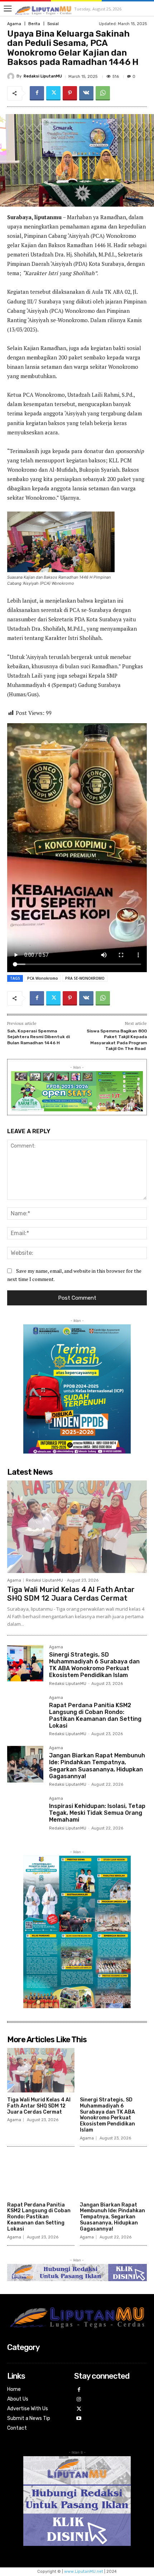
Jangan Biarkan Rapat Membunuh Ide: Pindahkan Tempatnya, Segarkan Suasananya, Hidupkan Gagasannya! (97, 1766)
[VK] (86, 93)
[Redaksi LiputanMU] (12, 76)
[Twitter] (53, 93)
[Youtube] (79, 2419)
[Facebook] (37, 93)
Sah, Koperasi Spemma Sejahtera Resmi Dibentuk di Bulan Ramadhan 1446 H (38, 1037)
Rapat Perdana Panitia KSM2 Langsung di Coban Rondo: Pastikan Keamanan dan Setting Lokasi (95, 1716)
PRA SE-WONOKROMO (85, 978)
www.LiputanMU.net (84, 2572)
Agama (14, 24)
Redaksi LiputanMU (43, 76)
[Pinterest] (70, 93)
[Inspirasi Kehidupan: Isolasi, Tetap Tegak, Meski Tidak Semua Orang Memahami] (25, 1815)
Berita (34, 24)
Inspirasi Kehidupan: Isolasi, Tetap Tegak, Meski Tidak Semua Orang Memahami (97, 1813)
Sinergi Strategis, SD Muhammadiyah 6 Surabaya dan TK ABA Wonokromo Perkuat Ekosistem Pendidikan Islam (94, 1665)
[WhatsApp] (103, 93)
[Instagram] (79, 2400)
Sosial (53, 24)
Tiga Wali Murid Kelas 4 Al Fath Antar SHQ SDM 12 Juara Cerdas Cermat (71, 1594)
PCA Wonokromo (43, 978)
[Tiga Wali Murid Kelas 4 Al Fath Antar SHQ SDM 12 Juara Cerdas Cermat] (77, 1527)
